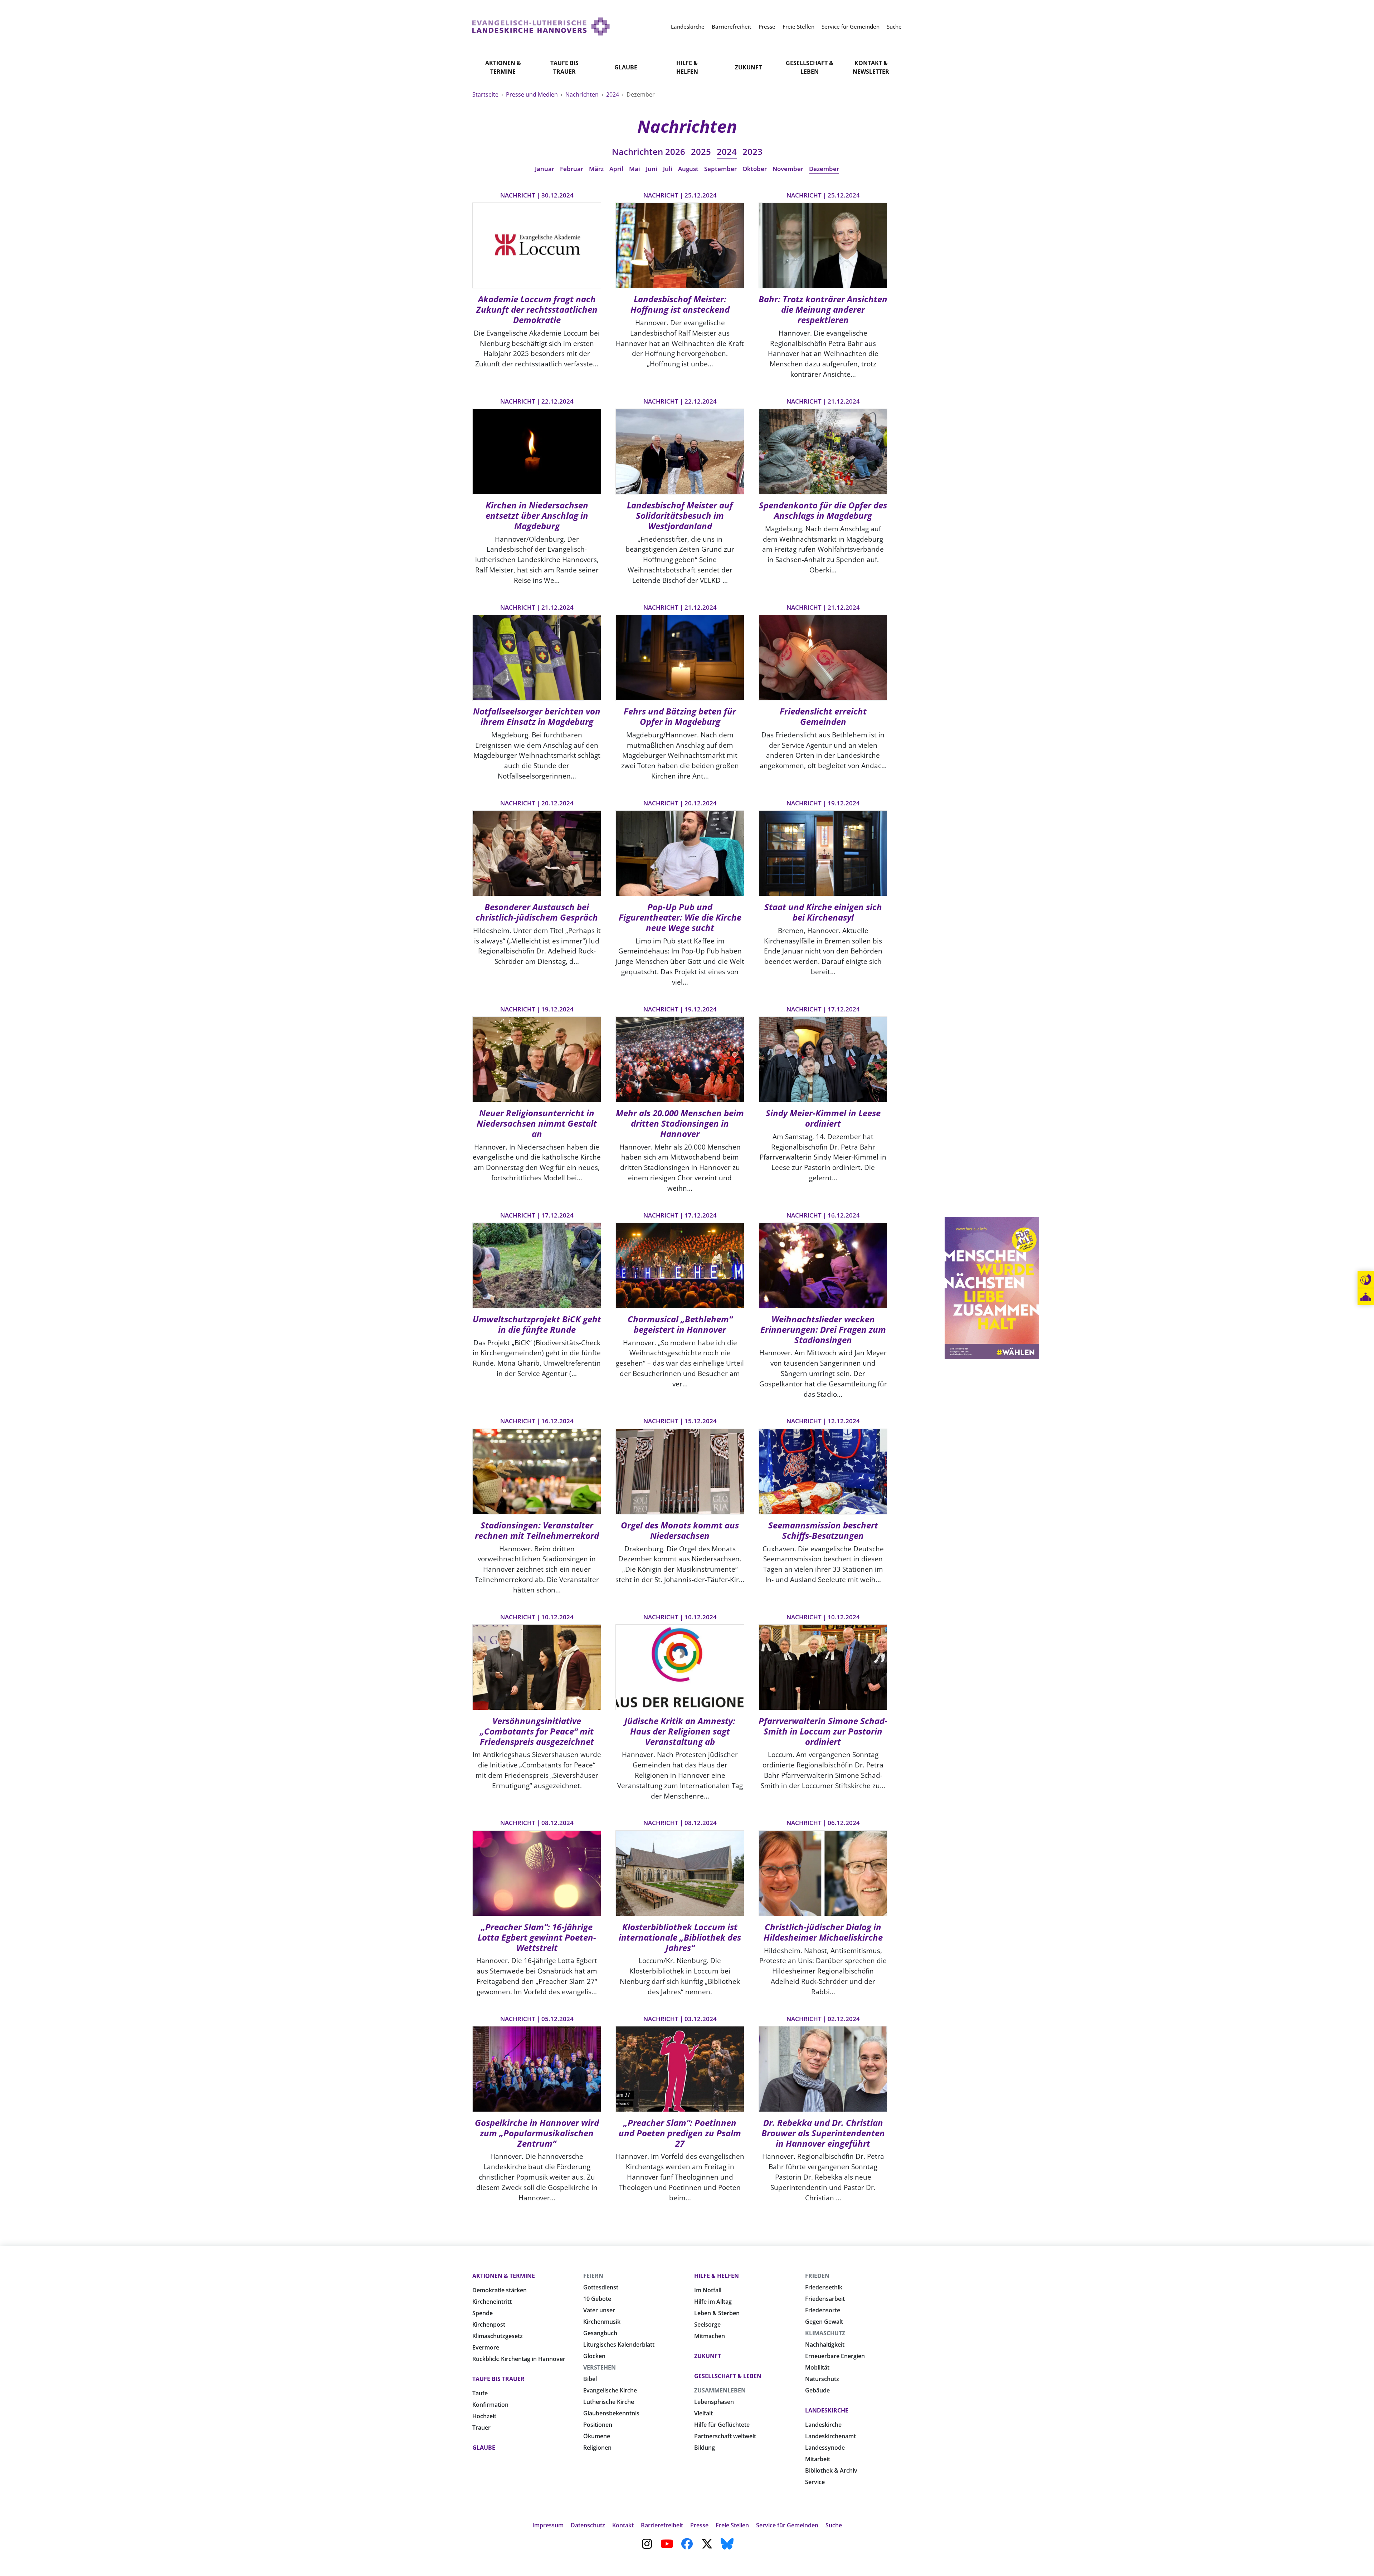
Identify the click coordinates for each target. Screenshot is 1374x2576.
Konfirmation (490, 2405)
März (596, 169)
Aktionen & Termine (503, 67)
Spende (483, 2313)
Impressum (548, 2525)
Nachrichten (583, 94)
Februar (572, 169)
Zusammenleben (720, 2390)
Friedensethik (824, 2287)
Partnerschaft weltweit (725, 2436)
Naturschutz (822, 2379)
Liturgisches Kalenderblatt (619, 2345)
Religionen (597, 2448)
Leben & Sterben (717, 2313)
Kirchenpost (489, 2324)
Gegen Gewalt (824, 2322)
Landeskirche (827, 2410)
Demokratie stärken (500, 2290)
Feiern (593, 2276)
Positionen (598, 2425)
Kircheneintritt (492, 2302)
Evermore (486, 2347)
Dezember (824, 169)
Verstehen (600, 2367)
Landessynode (825, 2448)
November (788, 169)
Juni (652, 169)
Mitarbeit (818, 2459)
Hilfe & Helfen (687, 67)
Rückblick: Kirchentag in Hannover (519, 2359)
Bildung (705, 2448)
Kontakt (623, 2525)
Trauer (481, 2428)
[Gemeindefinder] (1366, 1297)
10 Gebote (597, 2299)
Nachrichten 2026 (649, 152)
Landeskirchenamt (830, 2436)
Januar (545, 169)
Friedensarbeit (825, 2299)
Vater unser (599, 2310)
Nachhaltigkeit (825, 2345)
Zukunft (748, 67)
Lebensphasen (714, 2402)
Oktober (755, 169)
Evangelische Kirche (610, 2390)
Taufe (480, 2393)
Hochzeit (484, 2416)
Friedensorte (823, 2310)
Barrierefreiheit (662, 2525)
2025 (701, 152)
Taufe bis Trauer (564, 67)
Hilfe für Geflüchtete (722, 2425)
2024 (613, 94)
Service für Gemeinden (787, 2525)
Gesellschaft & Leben (810, 67)
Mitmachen (710, 2336)
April (616, 169)
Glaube (626, 67)
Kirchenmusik (602, 2322)
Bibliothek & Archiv (831, 2470)
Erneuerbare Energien (835, 2356)
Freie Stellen (732, 2525)
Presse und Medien (533, 94)
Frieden (817, 2276)
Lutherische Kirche (609, 2402)
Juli (668, 169)
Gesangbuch (600, 2333)
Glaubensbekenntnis (611, 2413)
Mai (635, 169)
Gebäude (817, 2390)
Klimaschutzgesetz (498, 2336)
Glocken (594, 2356)
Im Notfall (708, 2290)
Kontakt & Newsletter (871, 67)
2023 (752, 152)
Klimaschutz (825, 2333)
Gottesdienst (601, 2287)
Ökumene (597, 2436)
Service (815, 2482)
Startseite (486, 94)
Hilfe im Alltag (713, 2302)
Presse (699, 2525)
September (720, 169)
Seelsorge (707, 2324)
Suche (834, 2525)
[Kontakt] (1366, 1280)
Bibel (590, 2379)
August (688, 169)
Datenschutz (588, 2525)
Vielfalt (703, 2413)
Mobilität (817, 2367)
